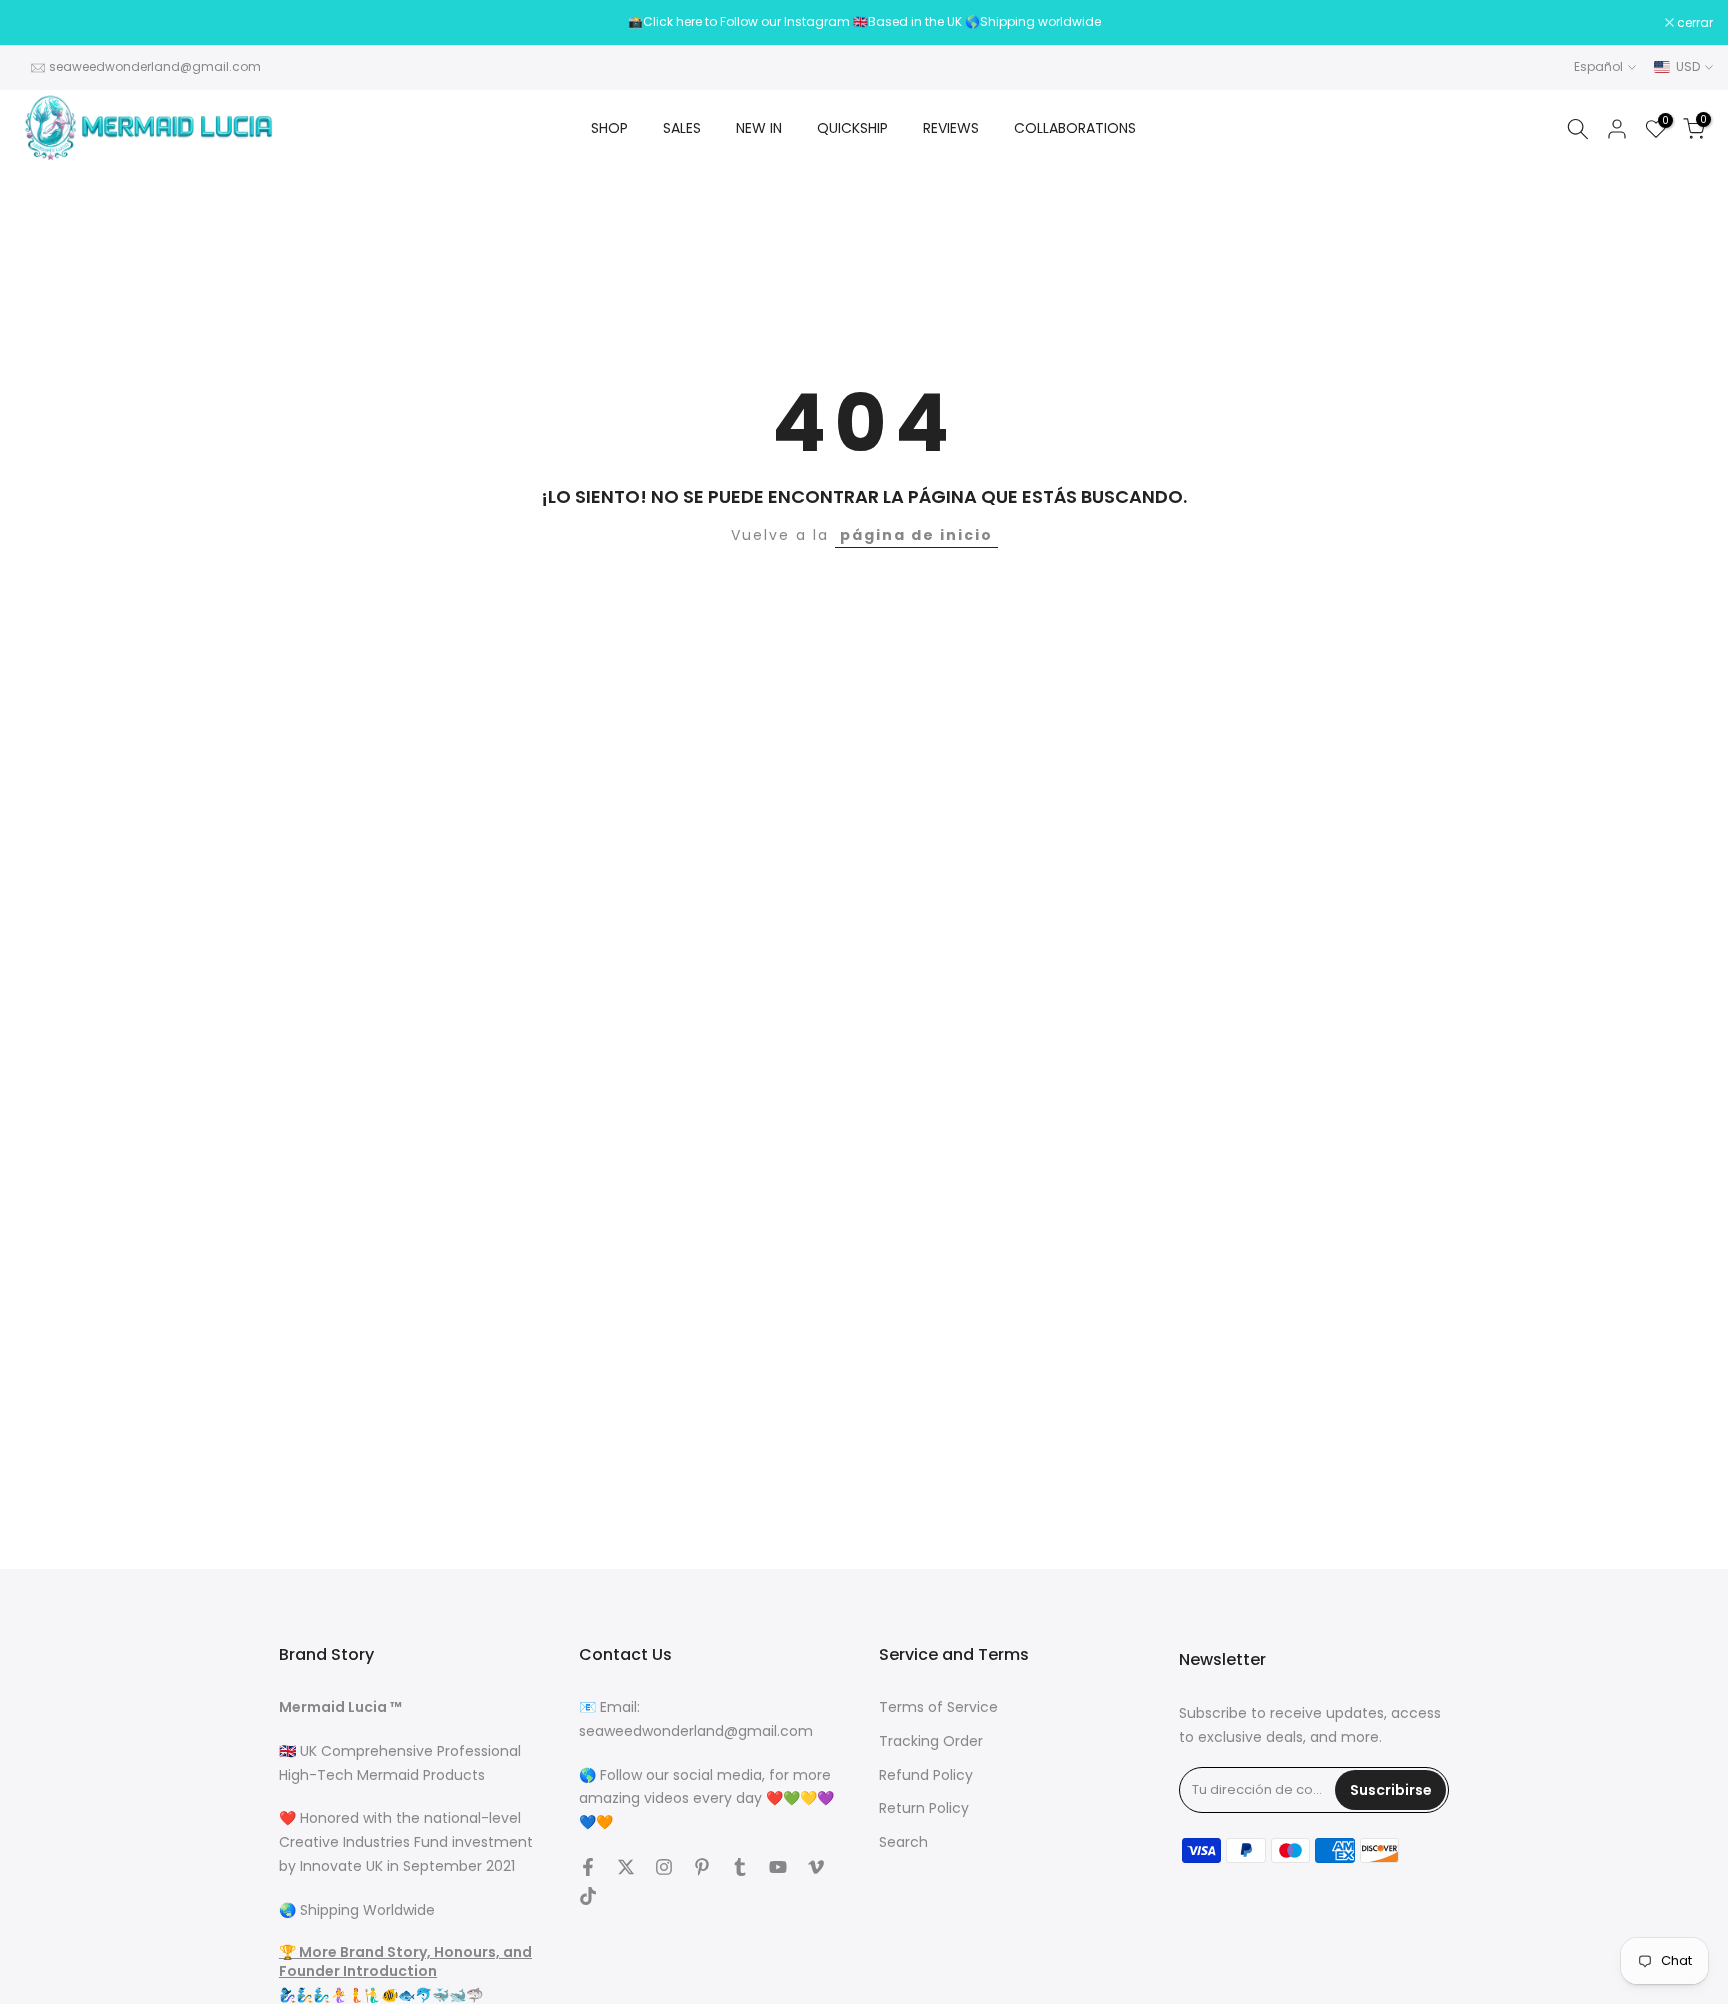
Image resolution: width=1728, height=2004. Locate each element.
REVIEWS (951, 128)
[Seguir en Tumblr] (740, 1867)
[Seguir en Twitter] (626, 1867)
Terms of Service (938, 1707)
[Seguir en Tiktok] (588, 1896)
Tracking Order (931, 1741)
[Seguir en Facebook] (588, 1867)
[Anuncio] (864, 22)
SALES (682, 128)
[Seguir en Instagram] (664, 1867)
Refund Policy (926, 1775)
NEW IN (759, 128)
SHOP (609, 128)
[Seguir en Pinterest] (702, 1867)
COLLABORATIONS (1075, 128)
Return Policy (924, 1808)
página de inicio (916, 535)
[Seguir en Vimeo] (816, 1867)
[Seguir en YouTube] (778, 1867)
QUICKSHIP (852, 128)
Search (903, 1842)
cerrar (43, 23)
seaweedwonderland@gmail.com (155, 66)
